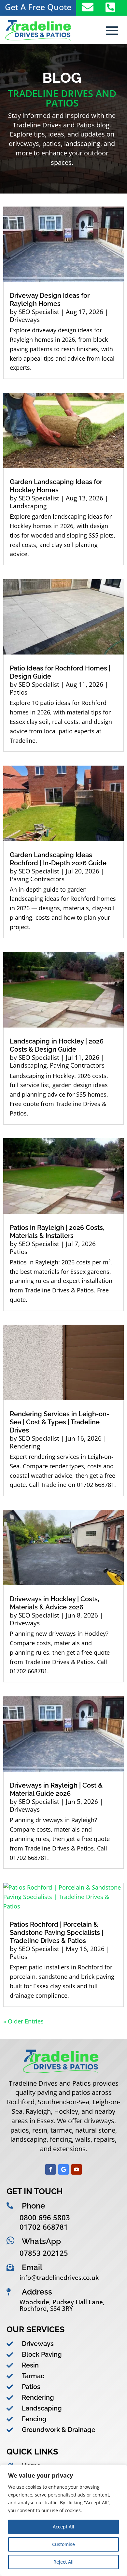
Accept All (63, 2527)
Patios (19, 692)
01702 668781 (44, 2227)
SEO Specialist (39, 312)
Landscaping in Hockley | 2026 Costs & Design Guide (57, 1045)
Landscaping (28, 506)
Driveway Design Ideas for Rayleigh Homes (50, 300)
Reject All (63, 2562)
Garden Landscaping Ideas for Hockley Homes (56, 486)
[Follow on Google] (63, 2169)
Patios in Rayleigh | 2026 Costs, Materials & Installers (57, 1232)
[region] (63, 2520)
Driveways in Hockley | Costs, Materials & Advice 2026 (54, 1603)
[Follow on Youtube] (77, 2169)
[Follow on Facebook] (50, 2169)
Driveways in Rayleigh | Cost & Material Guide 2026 (56, 1789)
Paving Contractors (37, 879)
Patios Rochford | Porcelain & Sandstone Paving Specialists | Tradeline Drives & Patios (56, 1933)
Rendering (25, 1446)
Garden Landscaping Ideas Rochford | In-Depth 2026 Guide (58, 859)
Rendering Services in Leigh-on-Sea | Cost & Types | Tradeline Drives (59, 1422)
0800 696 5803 (45, 2217)
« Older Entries (23, 2021)
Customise (63, 2544)
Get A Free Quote (38, 7)
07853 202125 (44, 2253)
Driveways (25, 320)
